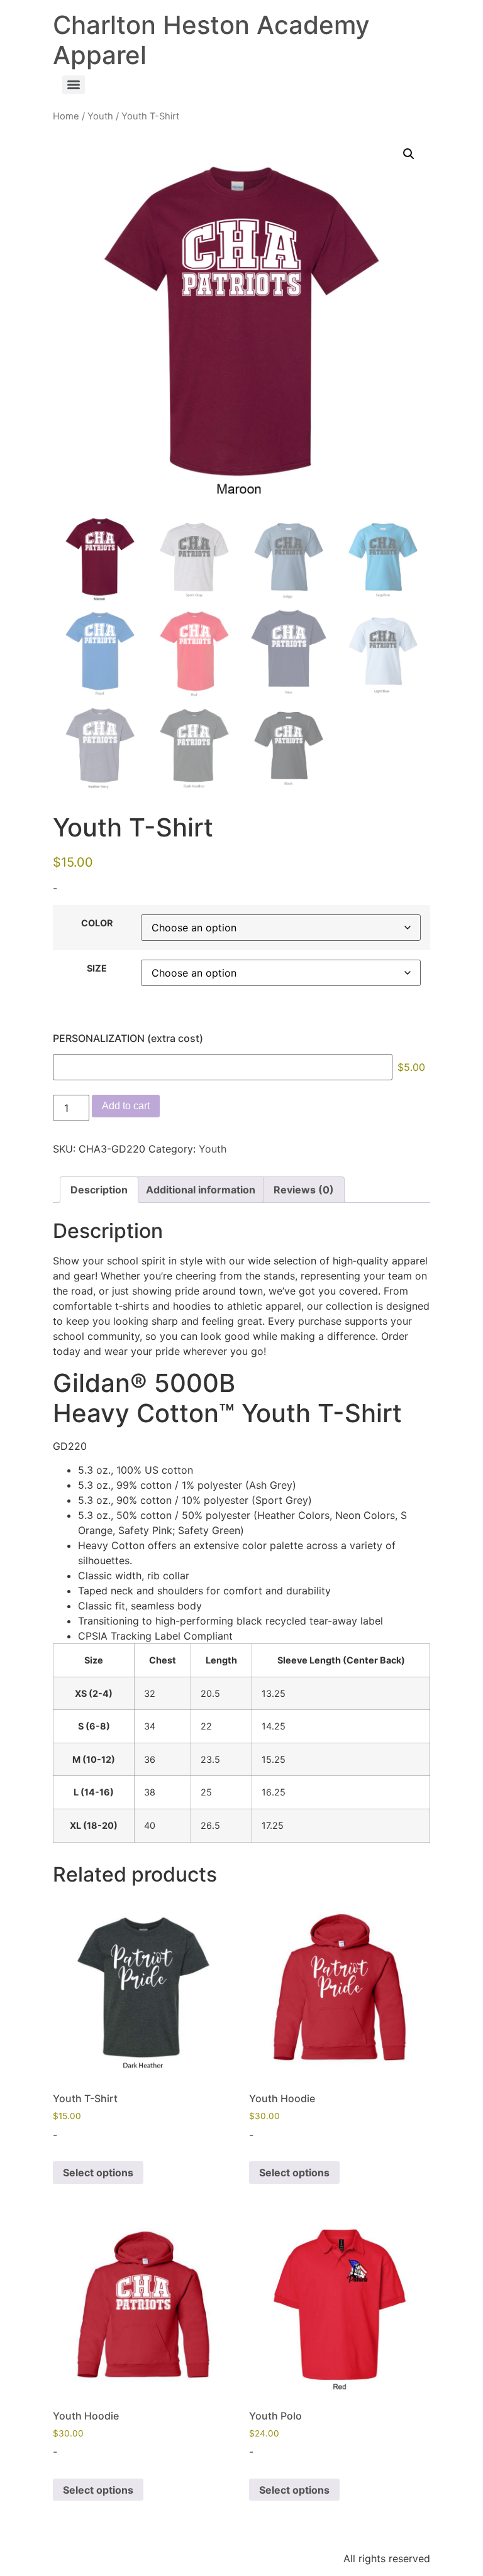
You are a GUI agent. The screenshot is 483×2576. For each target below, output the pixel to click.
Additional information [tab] (201, 1190)
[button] (409, 154)
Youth (100, 116)
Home (66, 116)
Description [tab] (99, 1190)
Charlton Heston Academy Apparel (211, 40)
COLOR (97, 923)
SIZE (97, 968)
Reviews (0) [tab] (304, 1190)
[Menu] (74, 85)
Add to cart (126, 1106)
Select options (98, 2173)
